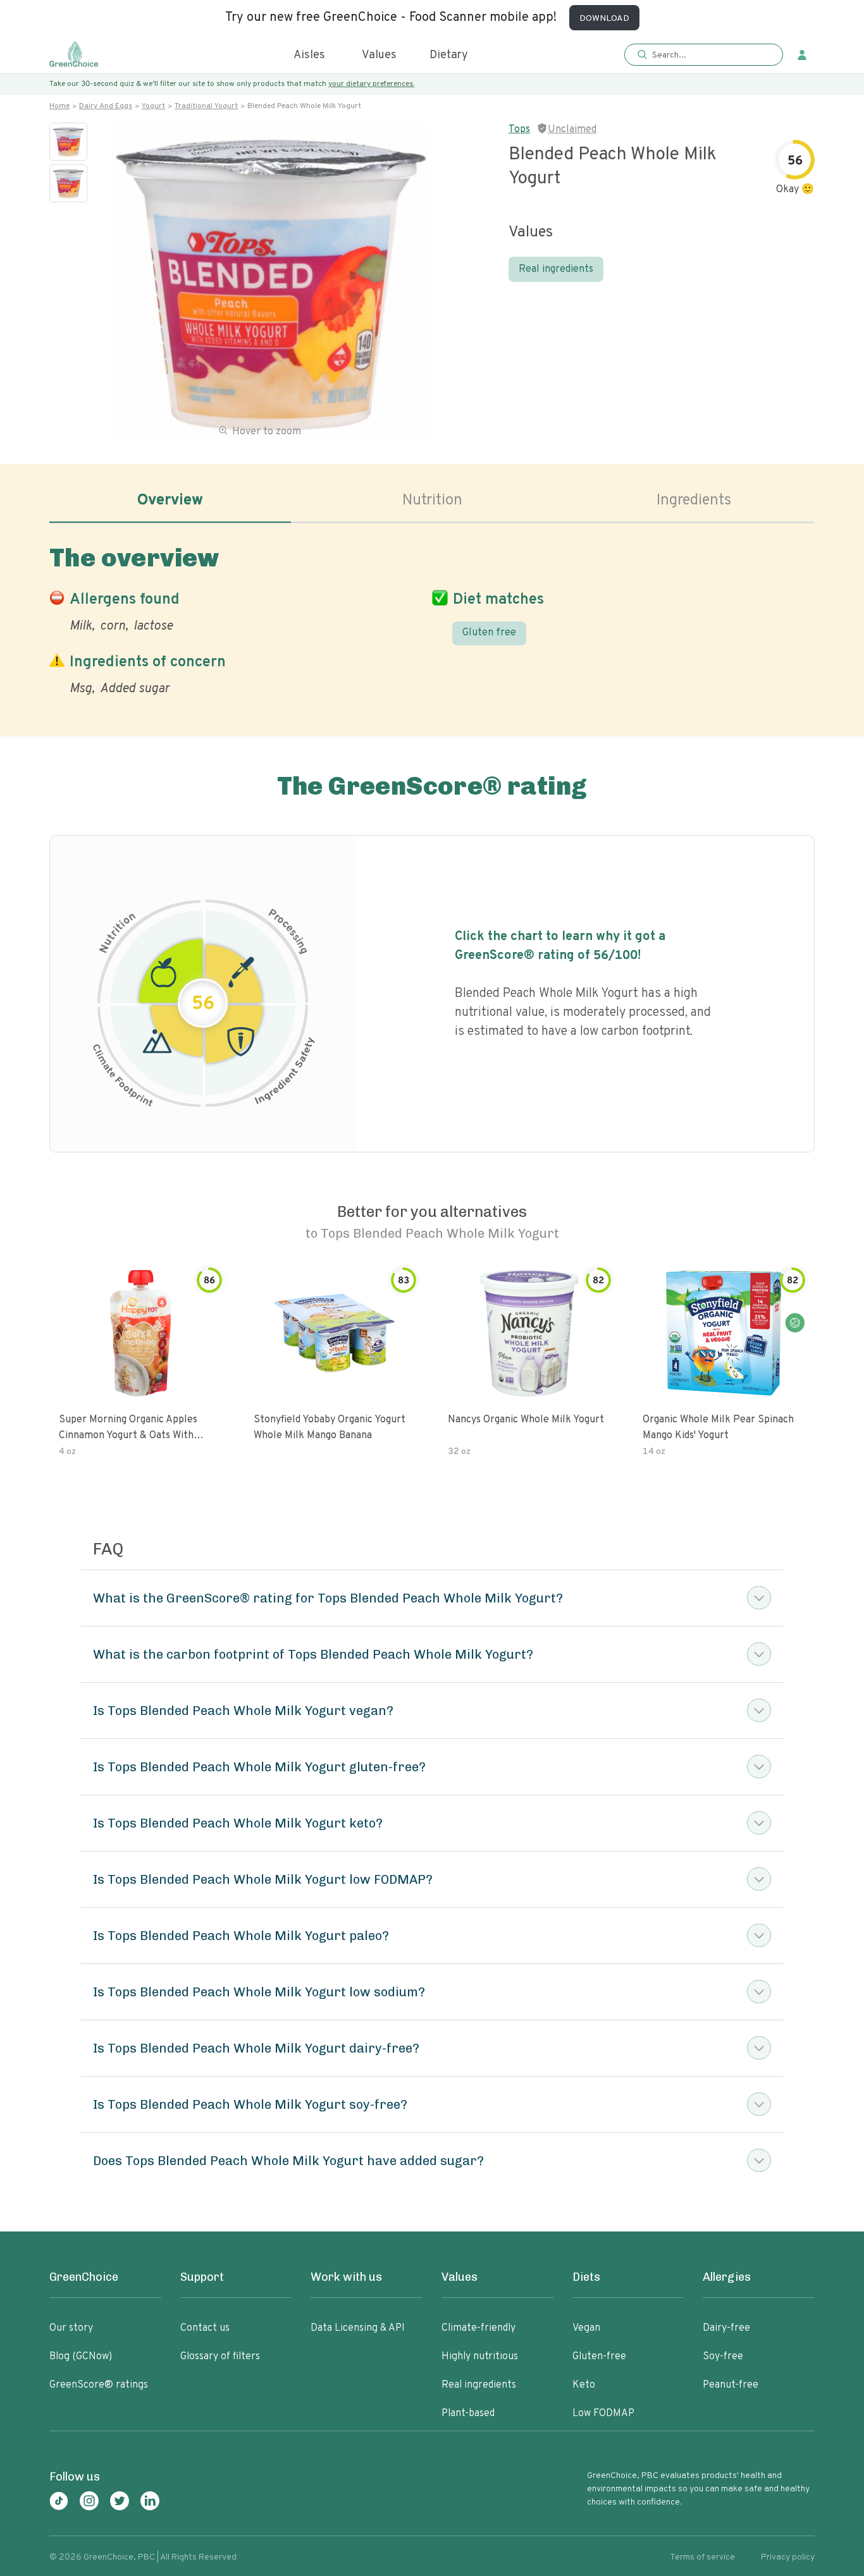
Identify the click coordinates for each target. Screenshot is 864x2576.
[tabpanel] (432, 618)
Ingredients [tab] (694, 501)
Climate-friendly (478, 2328)
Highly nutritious (480, 2357)
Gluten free (489, 633)
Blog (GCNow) (81, 2357)
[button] (704, 55)
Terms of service (702, 2557)
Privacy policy (788, 2557)
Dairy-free (726, 2328)
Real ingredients (556, 269)
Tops (519, 130)
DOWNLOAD (604, 19)
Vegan (586, 2328)
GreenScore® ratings (99, 2385)
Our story (71, 2328)
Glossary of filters (220, 2357)
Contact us (205, 2328)
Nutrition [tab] (432, 501)
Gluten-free (599, 2357)
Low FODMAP (603, 2414)
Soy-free (723, 2357)
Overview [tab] (170, 501)
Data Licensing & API (358, 2328)
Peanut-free (731, 2385)
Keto (584, 2385)
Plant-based (468, 2414)
